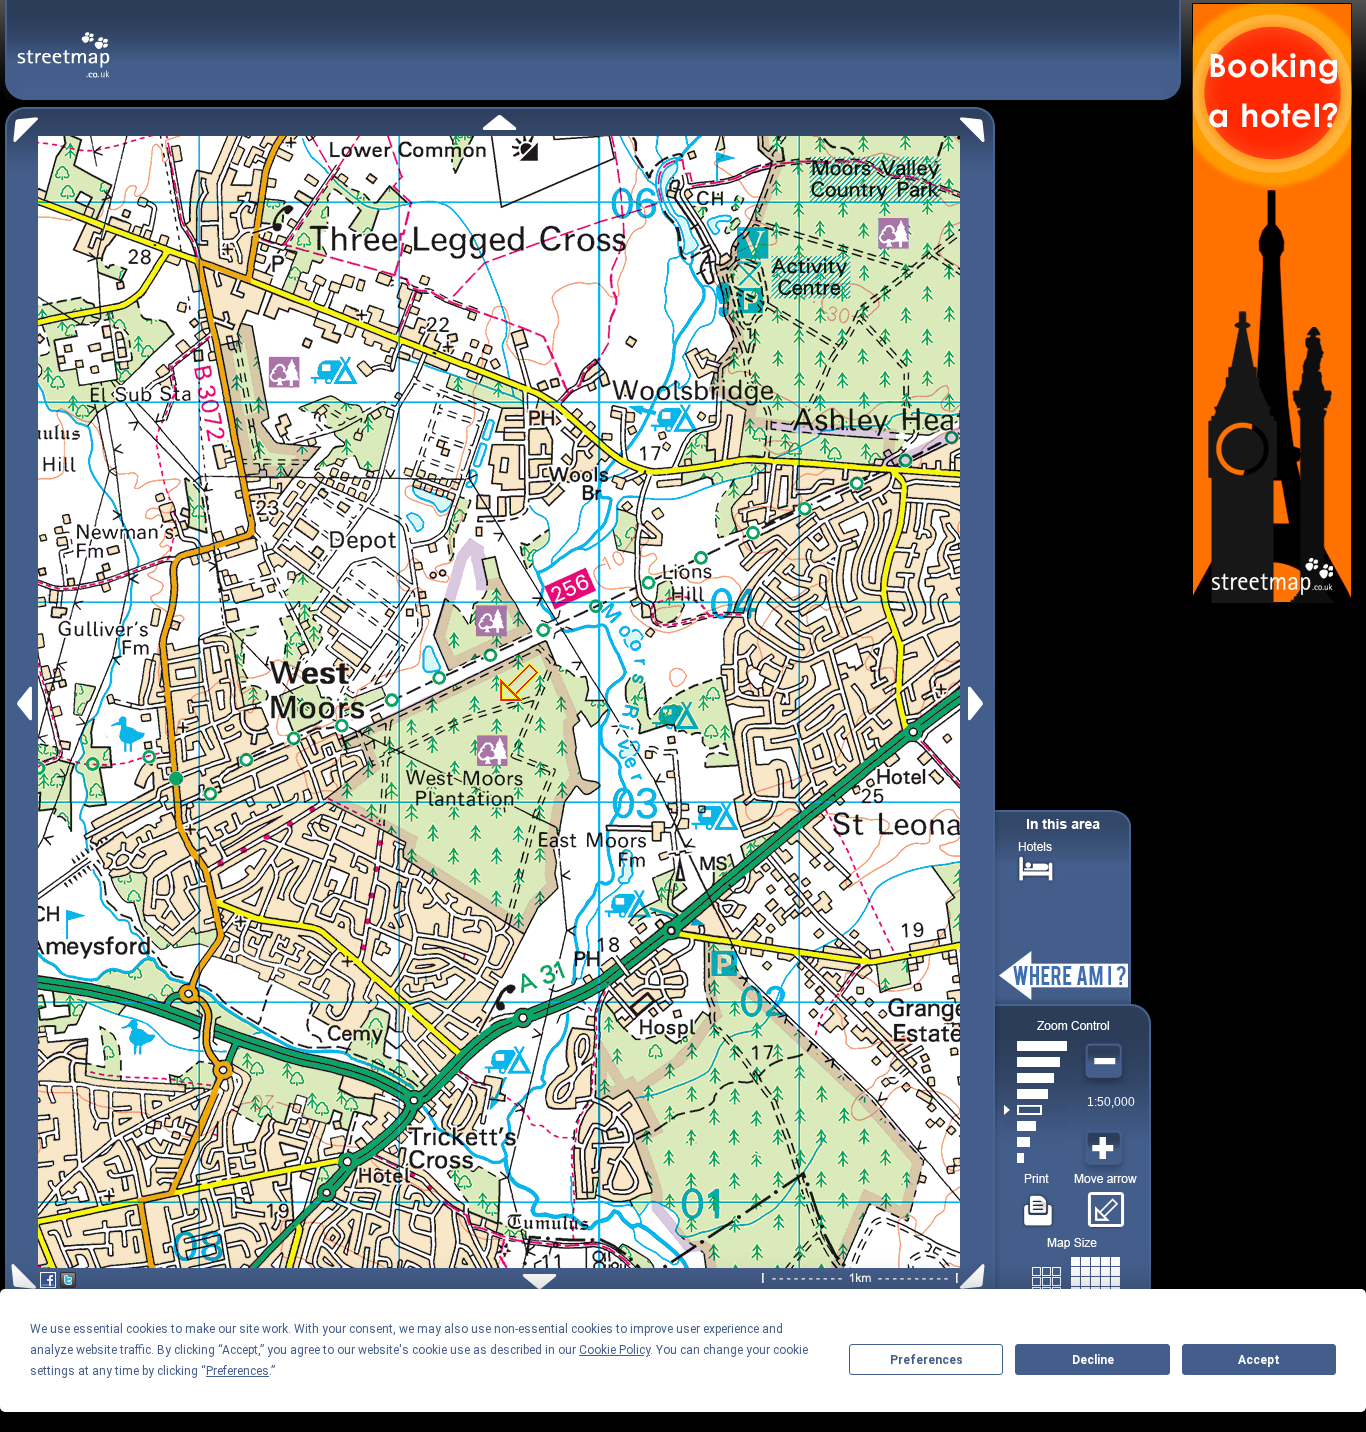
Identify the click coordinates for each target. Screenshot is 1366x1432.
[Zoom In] (1106, 1149)
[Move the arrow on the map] (1105, 1203)
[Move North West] (21, 124)
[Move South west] (20, 1276)
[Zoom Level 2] (1035, 1142)
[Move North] (499, 122)
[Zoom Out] (1106, 1062)
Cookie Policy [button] (614, 1350)
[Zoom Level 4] (1035, 1110)
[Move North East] (977, 124)
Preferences (926, 1360)
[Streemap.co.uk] (63, 43)
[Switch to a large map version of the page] (1076, 1277)
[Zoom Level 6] (1035, 1078)
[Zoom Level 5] (1035, 1094)
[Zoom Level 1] (1035, 1158)
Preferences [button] (237, 1371)
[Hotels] (1036, 866)
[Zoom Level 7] (1035, 1062)
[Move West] (22, 703)
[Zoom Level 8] (1035, 1046)
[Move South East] (976, 1276)
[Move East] (978, 703)
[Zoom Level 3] (1035, 1126)
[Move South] (539, 1281)
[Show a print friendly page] (1038, 1203)
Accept (1259, 1360)
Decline (1093, 1360)
